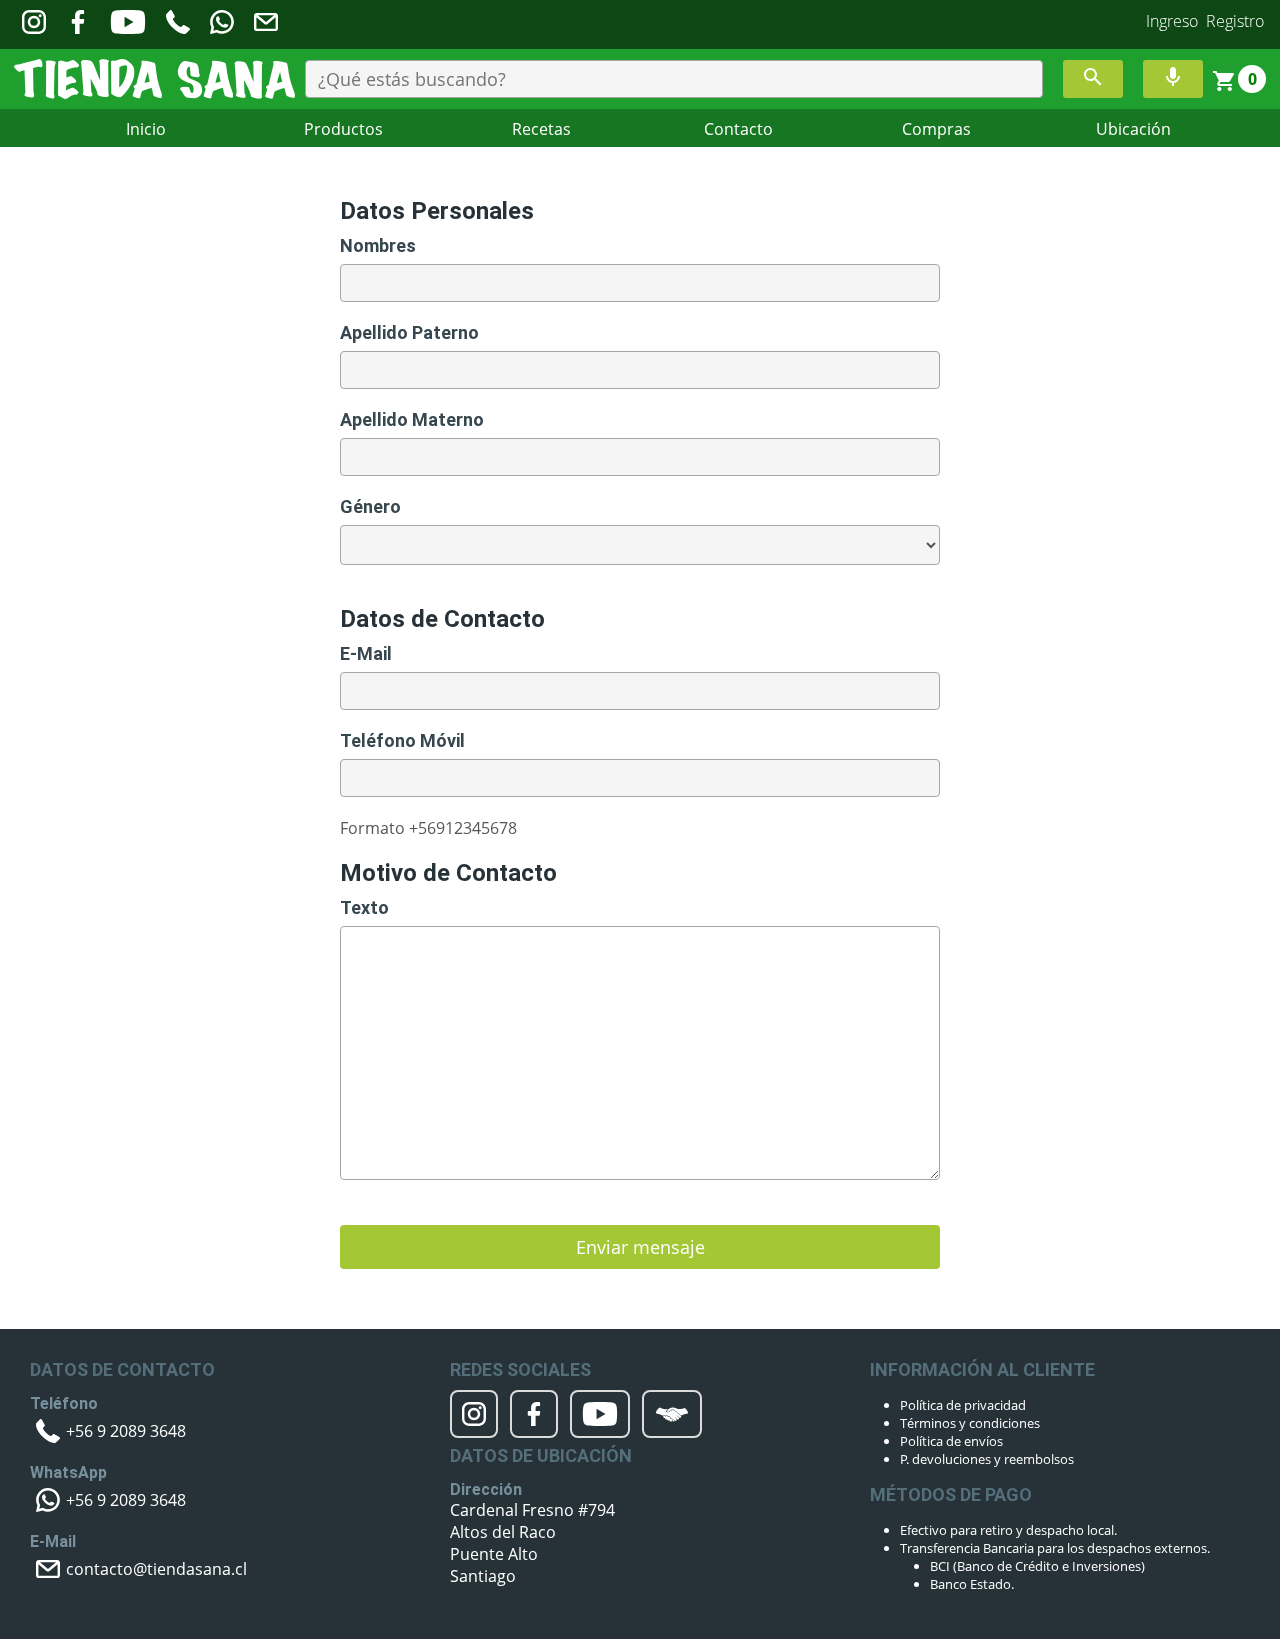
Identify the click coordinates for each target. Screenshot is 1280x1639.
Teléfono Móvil (402, 740)
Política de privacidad (963, 1405)
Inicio (146, 129)
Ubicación (1133, 129)
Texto (364, 907)
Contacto (738, 129)
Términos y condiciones (970, 1423)
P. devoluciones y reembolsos (987, 1459)
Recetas (541, 129)
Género (370, 506)
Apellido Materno (412, 419)
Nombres (378, 245)
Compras (936, 129)
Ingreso (1172, 21)
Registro (1235, 21)
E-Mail (366, 653)
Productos (343, 129)
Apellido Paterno (409, 332)
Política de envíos (951, 1441)
